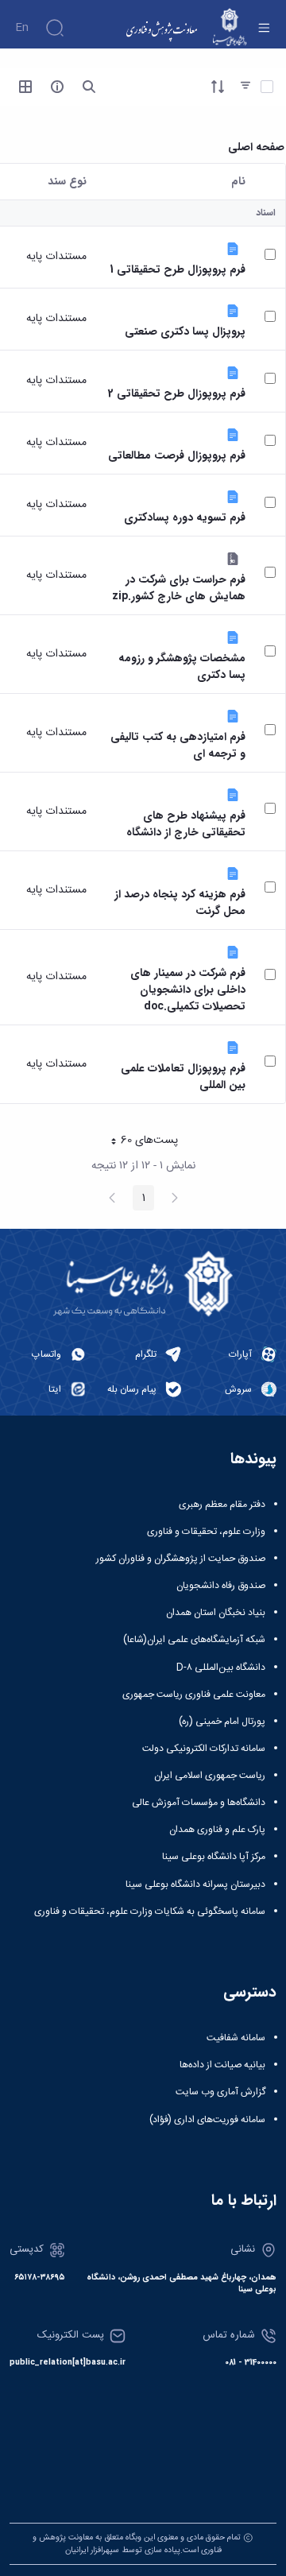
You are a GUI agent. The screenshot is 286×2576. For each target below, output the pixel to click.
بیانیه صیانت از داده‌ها (222, 2065)
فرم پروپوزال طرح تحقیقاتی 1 (178, 270)
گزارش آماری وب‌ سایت (220, 2092)
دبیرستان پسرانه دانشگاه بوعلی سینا (195, 1885)
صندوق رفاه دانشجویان (221, 1586)
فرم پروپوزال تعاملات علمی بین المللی (183, 1077)
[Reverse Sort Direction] (218, 87)
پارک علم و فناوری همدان (217, 1830)
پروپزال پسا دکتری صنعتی (185, 332)
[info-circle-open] (57, 87)
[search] (89, 87)
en (22, 28)
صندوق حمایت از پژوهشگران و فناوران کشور (181, 1559)
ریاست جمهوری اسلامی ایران (210, 1776)
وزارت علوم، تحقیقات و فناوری (206, 1532)
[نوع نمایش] (25, 87)
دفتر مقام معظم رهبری (222, 1505)
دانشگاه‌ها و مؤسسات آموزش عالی (199, 1803)
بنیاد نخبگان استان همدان (216, 1613)
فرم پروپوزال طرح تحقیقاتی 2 (177, 394)
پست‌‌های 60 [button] (140, 1142)
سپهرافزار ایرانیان (92, 2550)
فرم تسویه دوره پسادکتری (185, 518)
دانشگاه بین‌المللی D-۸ (221, 1668)
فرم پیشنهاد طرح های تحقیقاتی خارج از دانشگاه (186, 824)
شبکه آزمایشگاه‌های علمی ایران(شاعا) (194, 1640)
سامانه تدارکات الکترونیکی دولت (204, 1749)
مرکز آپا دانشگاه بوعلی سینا (214, 1857)
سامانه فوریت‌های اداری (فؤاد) (207, 2120)
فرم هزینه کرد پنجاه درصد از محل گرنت (180, 903)
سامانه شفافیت (236, 2038)
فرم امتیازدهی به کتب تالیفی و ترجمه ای (178, 746)
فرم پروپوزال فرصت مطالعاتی (177, 456)
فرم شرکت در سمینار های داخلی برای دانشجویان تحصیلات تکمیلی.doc (188, 990)
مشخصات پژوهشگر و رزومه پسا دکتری (182, 667)
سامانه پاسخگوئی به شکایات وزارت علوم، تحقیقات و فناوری (150, 1912)
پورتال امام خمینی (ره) (222, 1722)
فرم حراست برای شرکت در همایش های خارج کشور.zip (179, 588)
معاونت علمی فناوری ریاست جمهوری (194, 1695)
